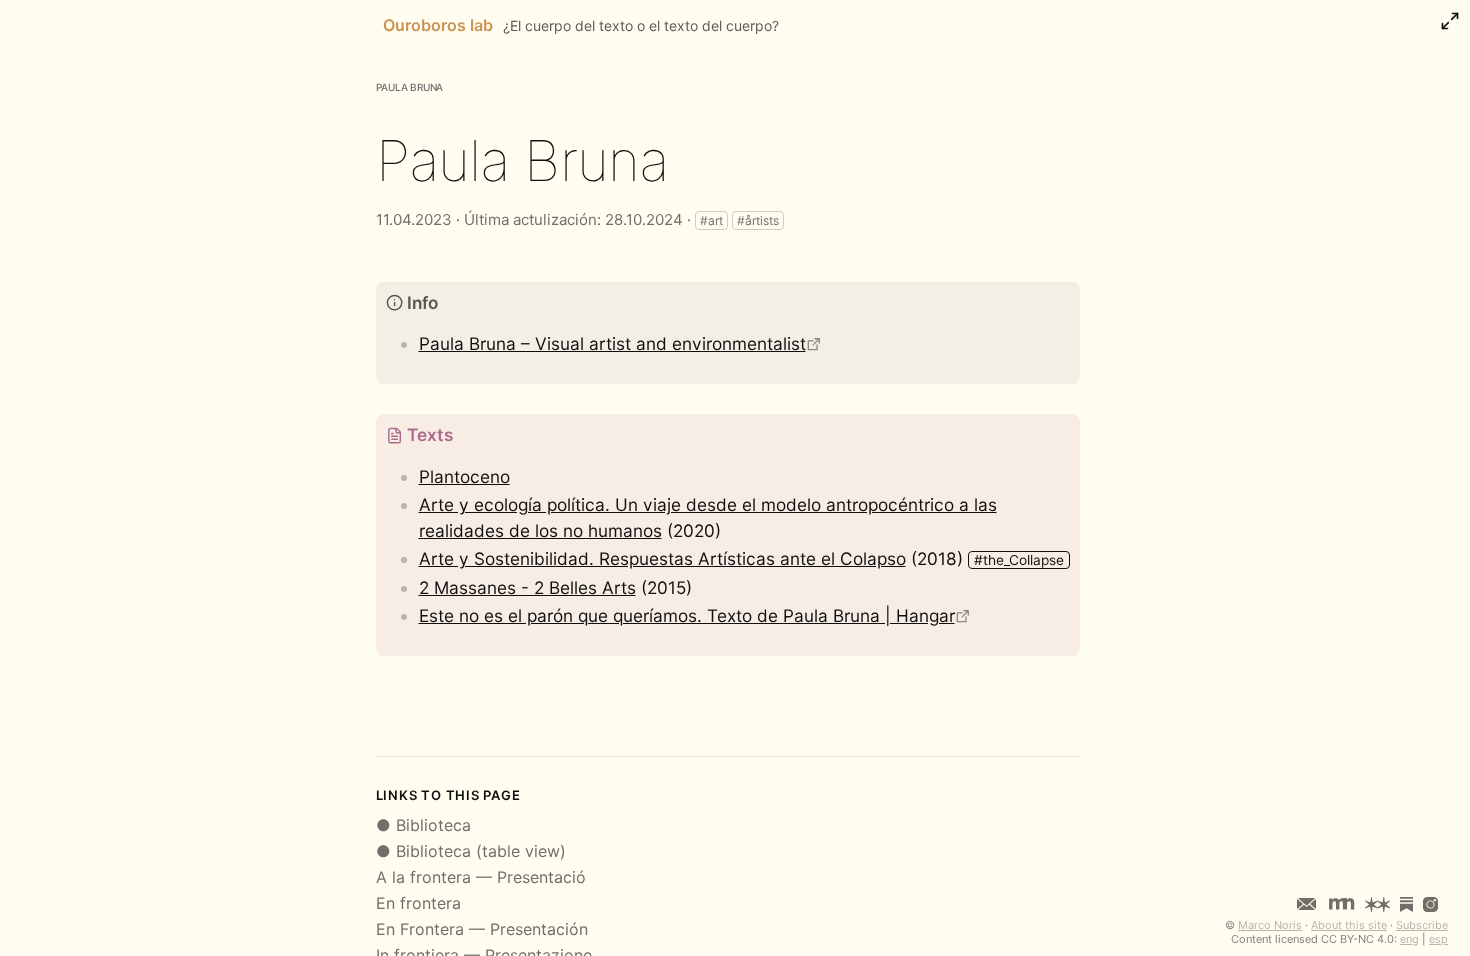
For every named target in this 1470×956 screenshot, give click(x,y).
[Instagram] (1430, 903)
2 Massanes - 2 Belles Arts (527, 587)
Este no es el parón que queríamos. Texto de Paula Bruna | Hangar (687, 615)
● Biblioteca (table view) (471, 851)
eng (1409, 939)
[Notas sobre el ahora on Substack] (1406, 903)
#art (711, 220)
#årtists (758, 220)
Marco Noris (1270, 925)
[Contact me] (1306, 903)
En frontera (418, 903)
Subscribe (1422, 925)
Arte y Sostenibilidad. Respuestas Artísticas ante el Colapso (662, 558)
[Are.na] (1377, 903)
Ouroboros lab (438, 25)
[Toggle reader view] (1450, 21)
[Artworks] (1341, 903)
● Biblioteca (423, 825)
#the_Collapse (1019, 560)
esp (1438, 939)
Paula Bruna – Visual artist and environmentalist (612, 343)
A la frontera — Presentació (481, 877)
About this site (1349, 925)
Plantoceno (464, 476)
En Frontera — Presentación (482, 929)
